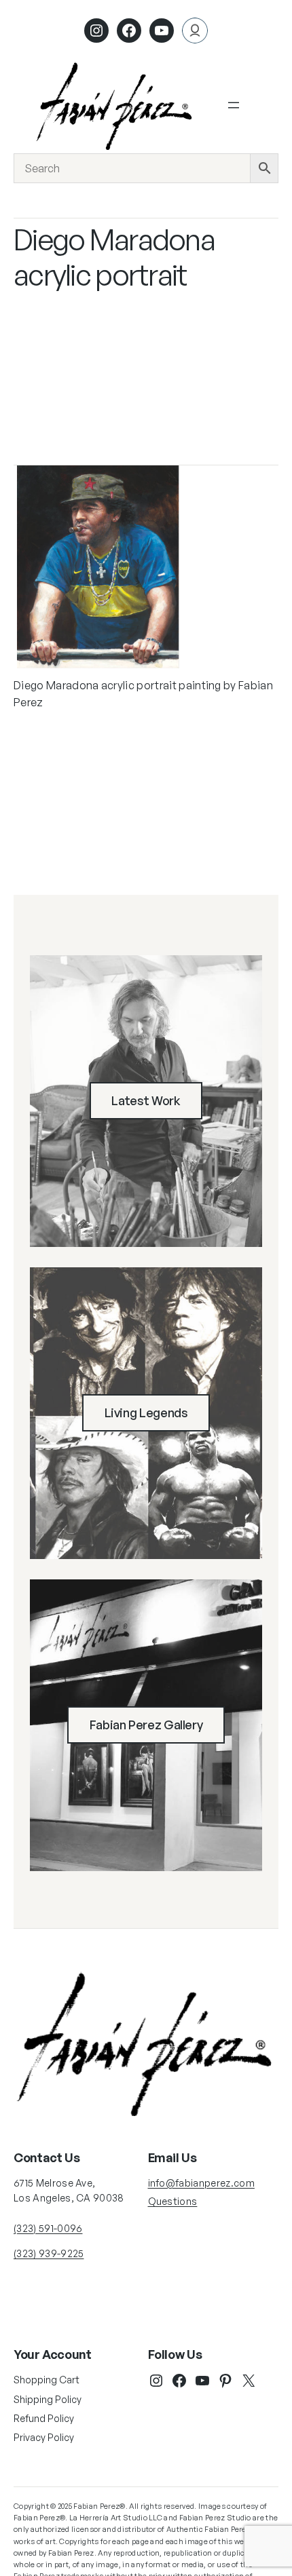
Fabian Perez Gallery (146, 1725)
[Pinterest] (225, 2381)
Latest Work (146, 1100)
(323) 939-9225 (49, 2253)
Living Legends (146, 1412)
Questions (173, 2201)
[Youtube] (162, 31)
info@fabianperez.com (201, 2183)
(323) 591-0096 (48, 2228)
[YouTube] (202, 2381)
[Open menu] (234, 105)
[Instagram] (96, 31)
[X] (249, 2381)
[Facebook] (129, 31)
